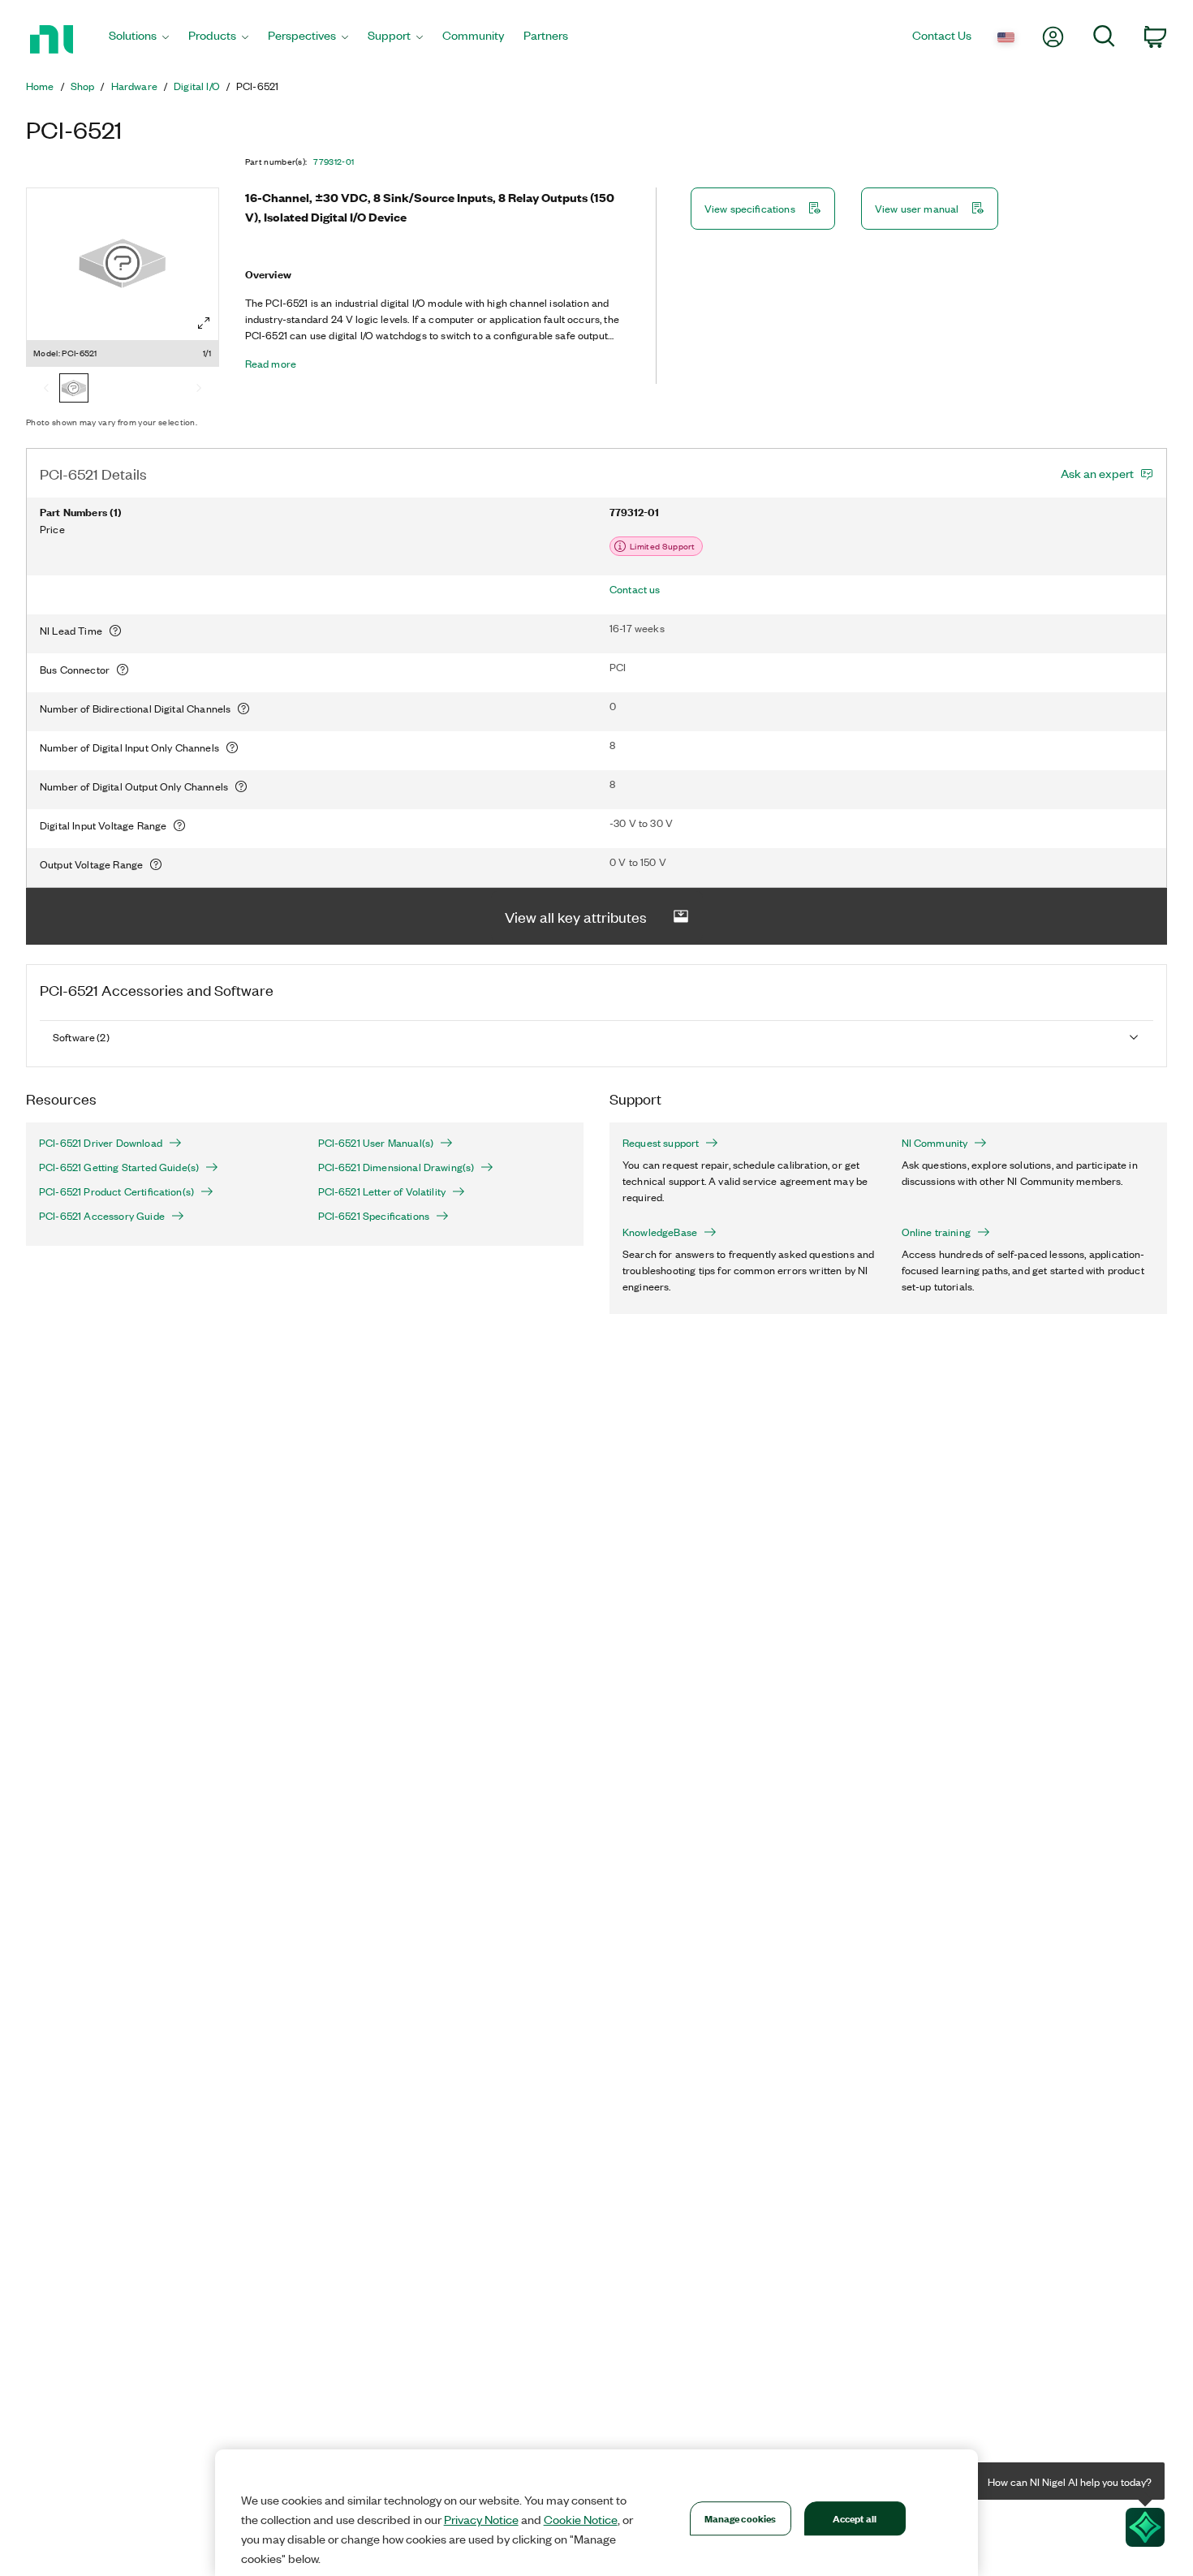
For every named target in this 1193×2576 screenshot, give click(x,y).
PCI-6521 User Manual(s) (376, 1143)
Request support (661, 1143)
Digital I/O (197, 86)
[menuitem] (139, 39)
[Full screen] (204, 323)
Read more (271, 364)
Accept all (855, 2518)
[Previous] (46, 390)
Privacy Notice (481, 2519)
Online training (936, 1232)
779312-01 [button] (334, 162)
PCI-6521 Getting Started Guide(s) (119, 1167)
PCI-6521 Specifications (374, 1216)
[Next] (199, 390)
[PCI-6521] (74, 390)
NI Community (935, 1143)
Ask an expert (1097, 473)
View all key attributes (576, 916)
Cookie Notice (581, 2519)
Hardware (134, 86)
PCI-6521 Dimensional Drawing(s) (396, 1167)
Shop (83, 86)
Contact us (635, 589)
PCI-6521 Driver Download (101, 1143)
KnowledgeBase (660, 1232)
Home (40, 86)
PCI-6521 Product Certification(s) (116, 1191)
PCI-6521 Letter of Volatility (382, 1191)
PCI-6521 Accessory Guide (102, 1216)
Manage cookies (741, 2518)
